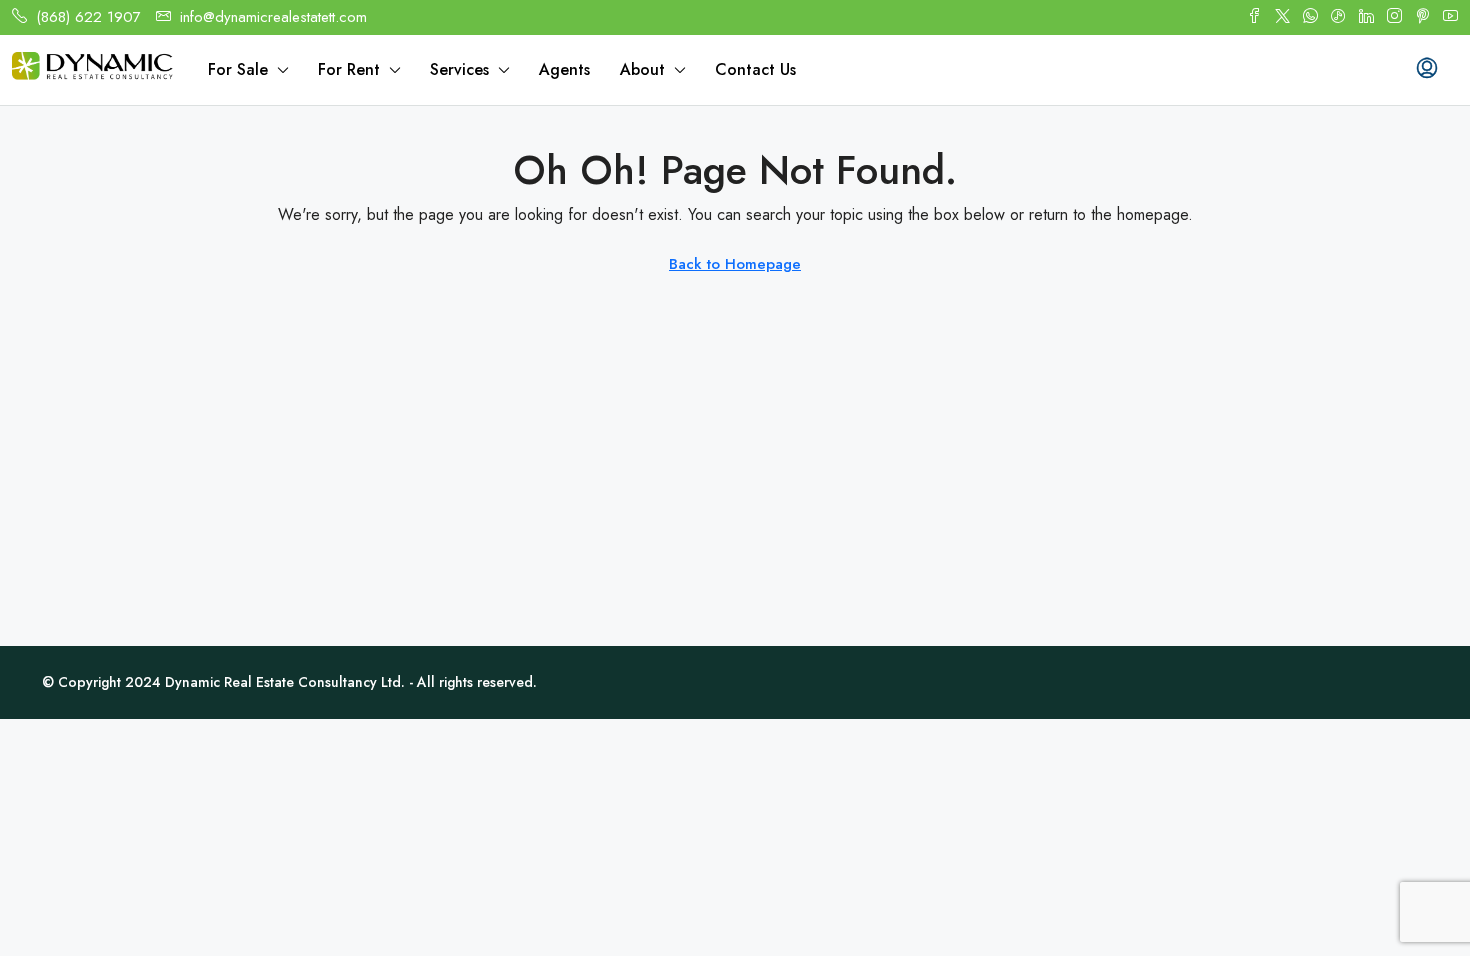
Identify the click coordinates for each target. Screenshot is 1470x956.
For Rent (349, 69)
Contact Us (755, 69)
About (642, 69)
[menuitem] (1427, 70)
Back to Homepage (735, 264)
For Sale (238, 69)
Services (459, 69)
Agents (564, 69)
